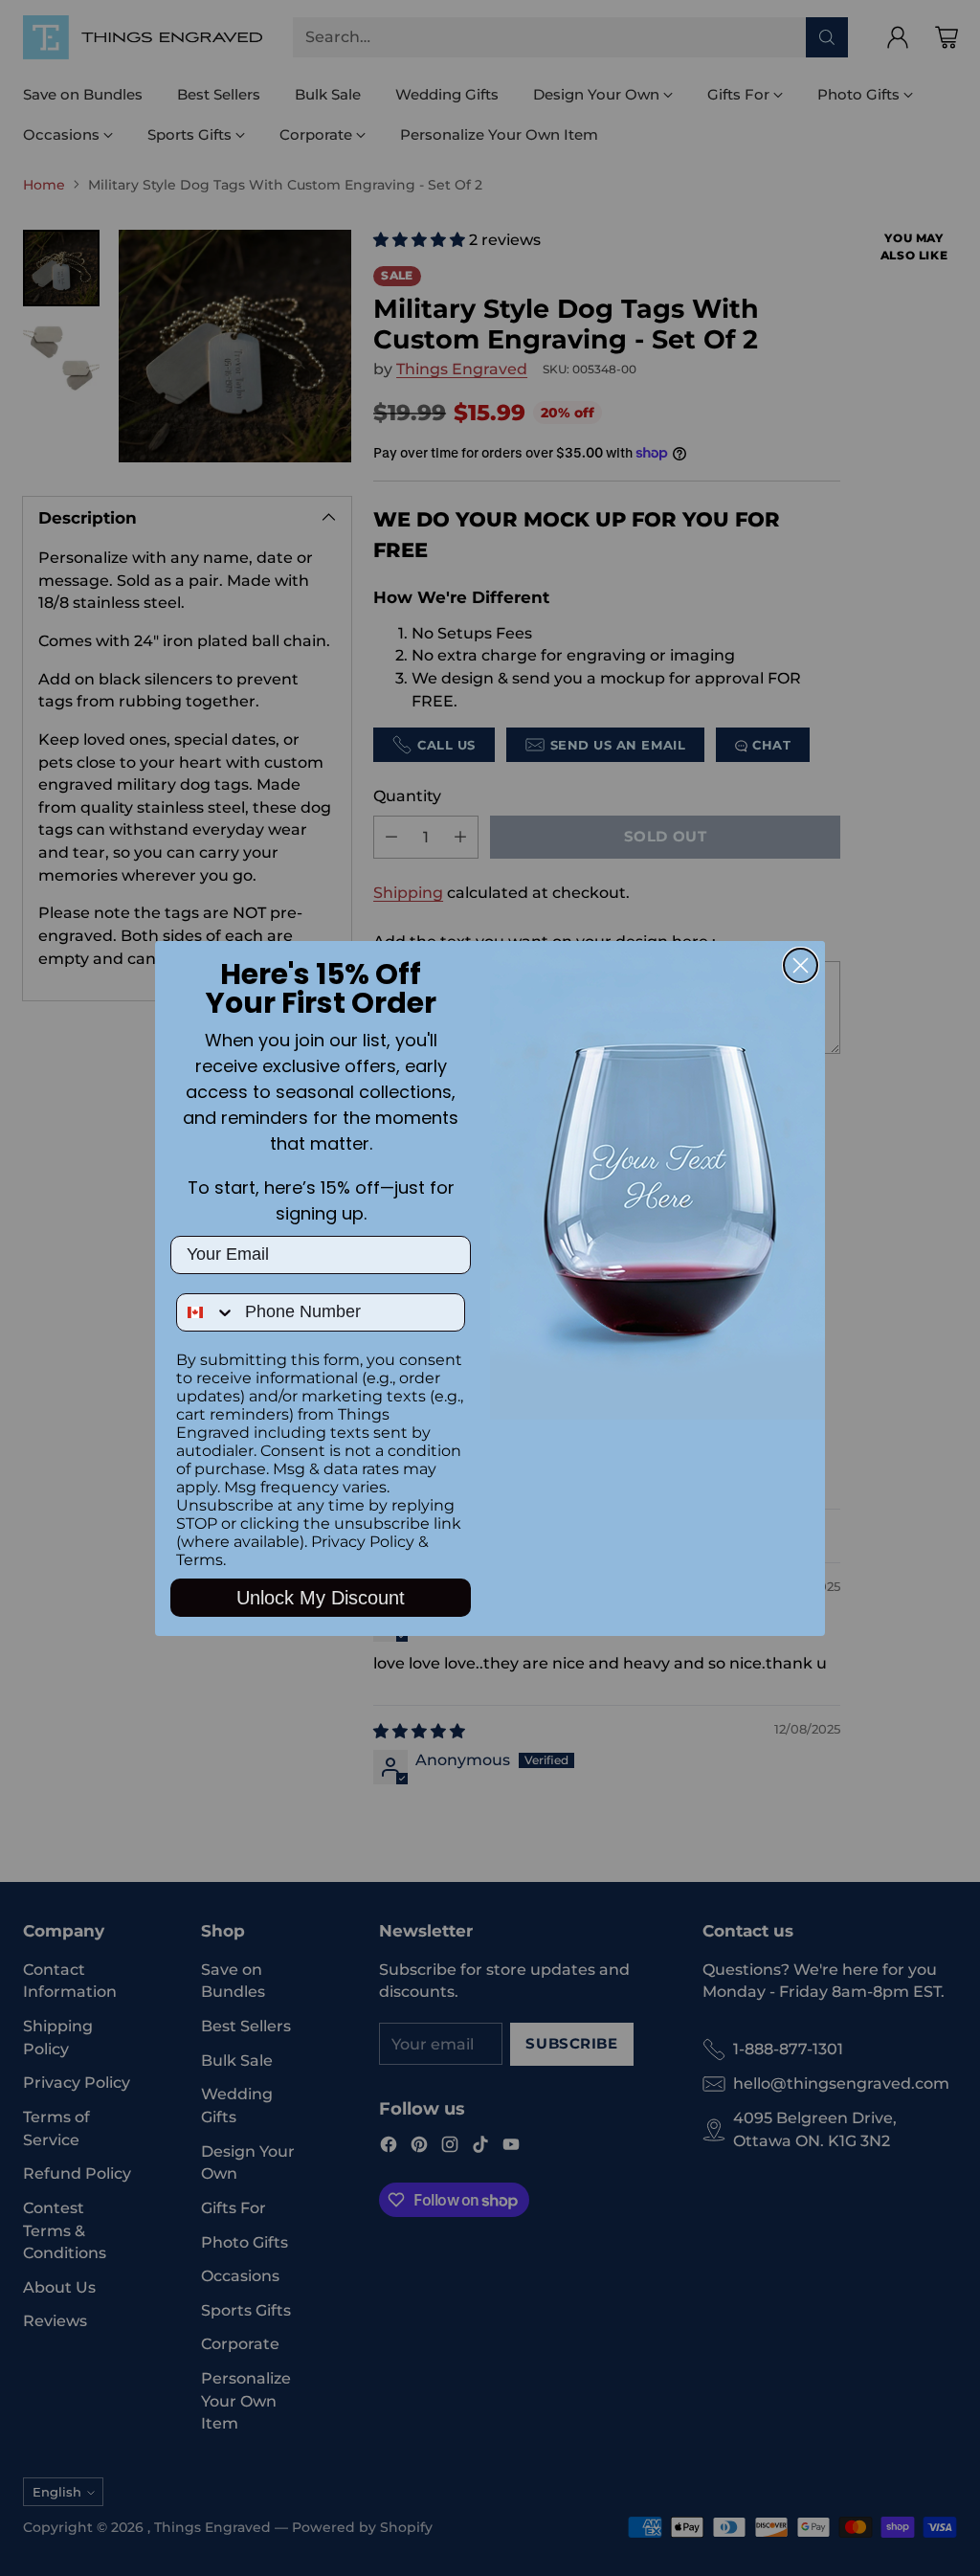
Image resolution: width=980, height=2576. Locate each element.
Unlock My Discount (321, 1598)
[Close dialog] (801, 965)
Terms (200, 1560)
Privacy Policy (363, 1542)
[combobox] (206, 1312)
